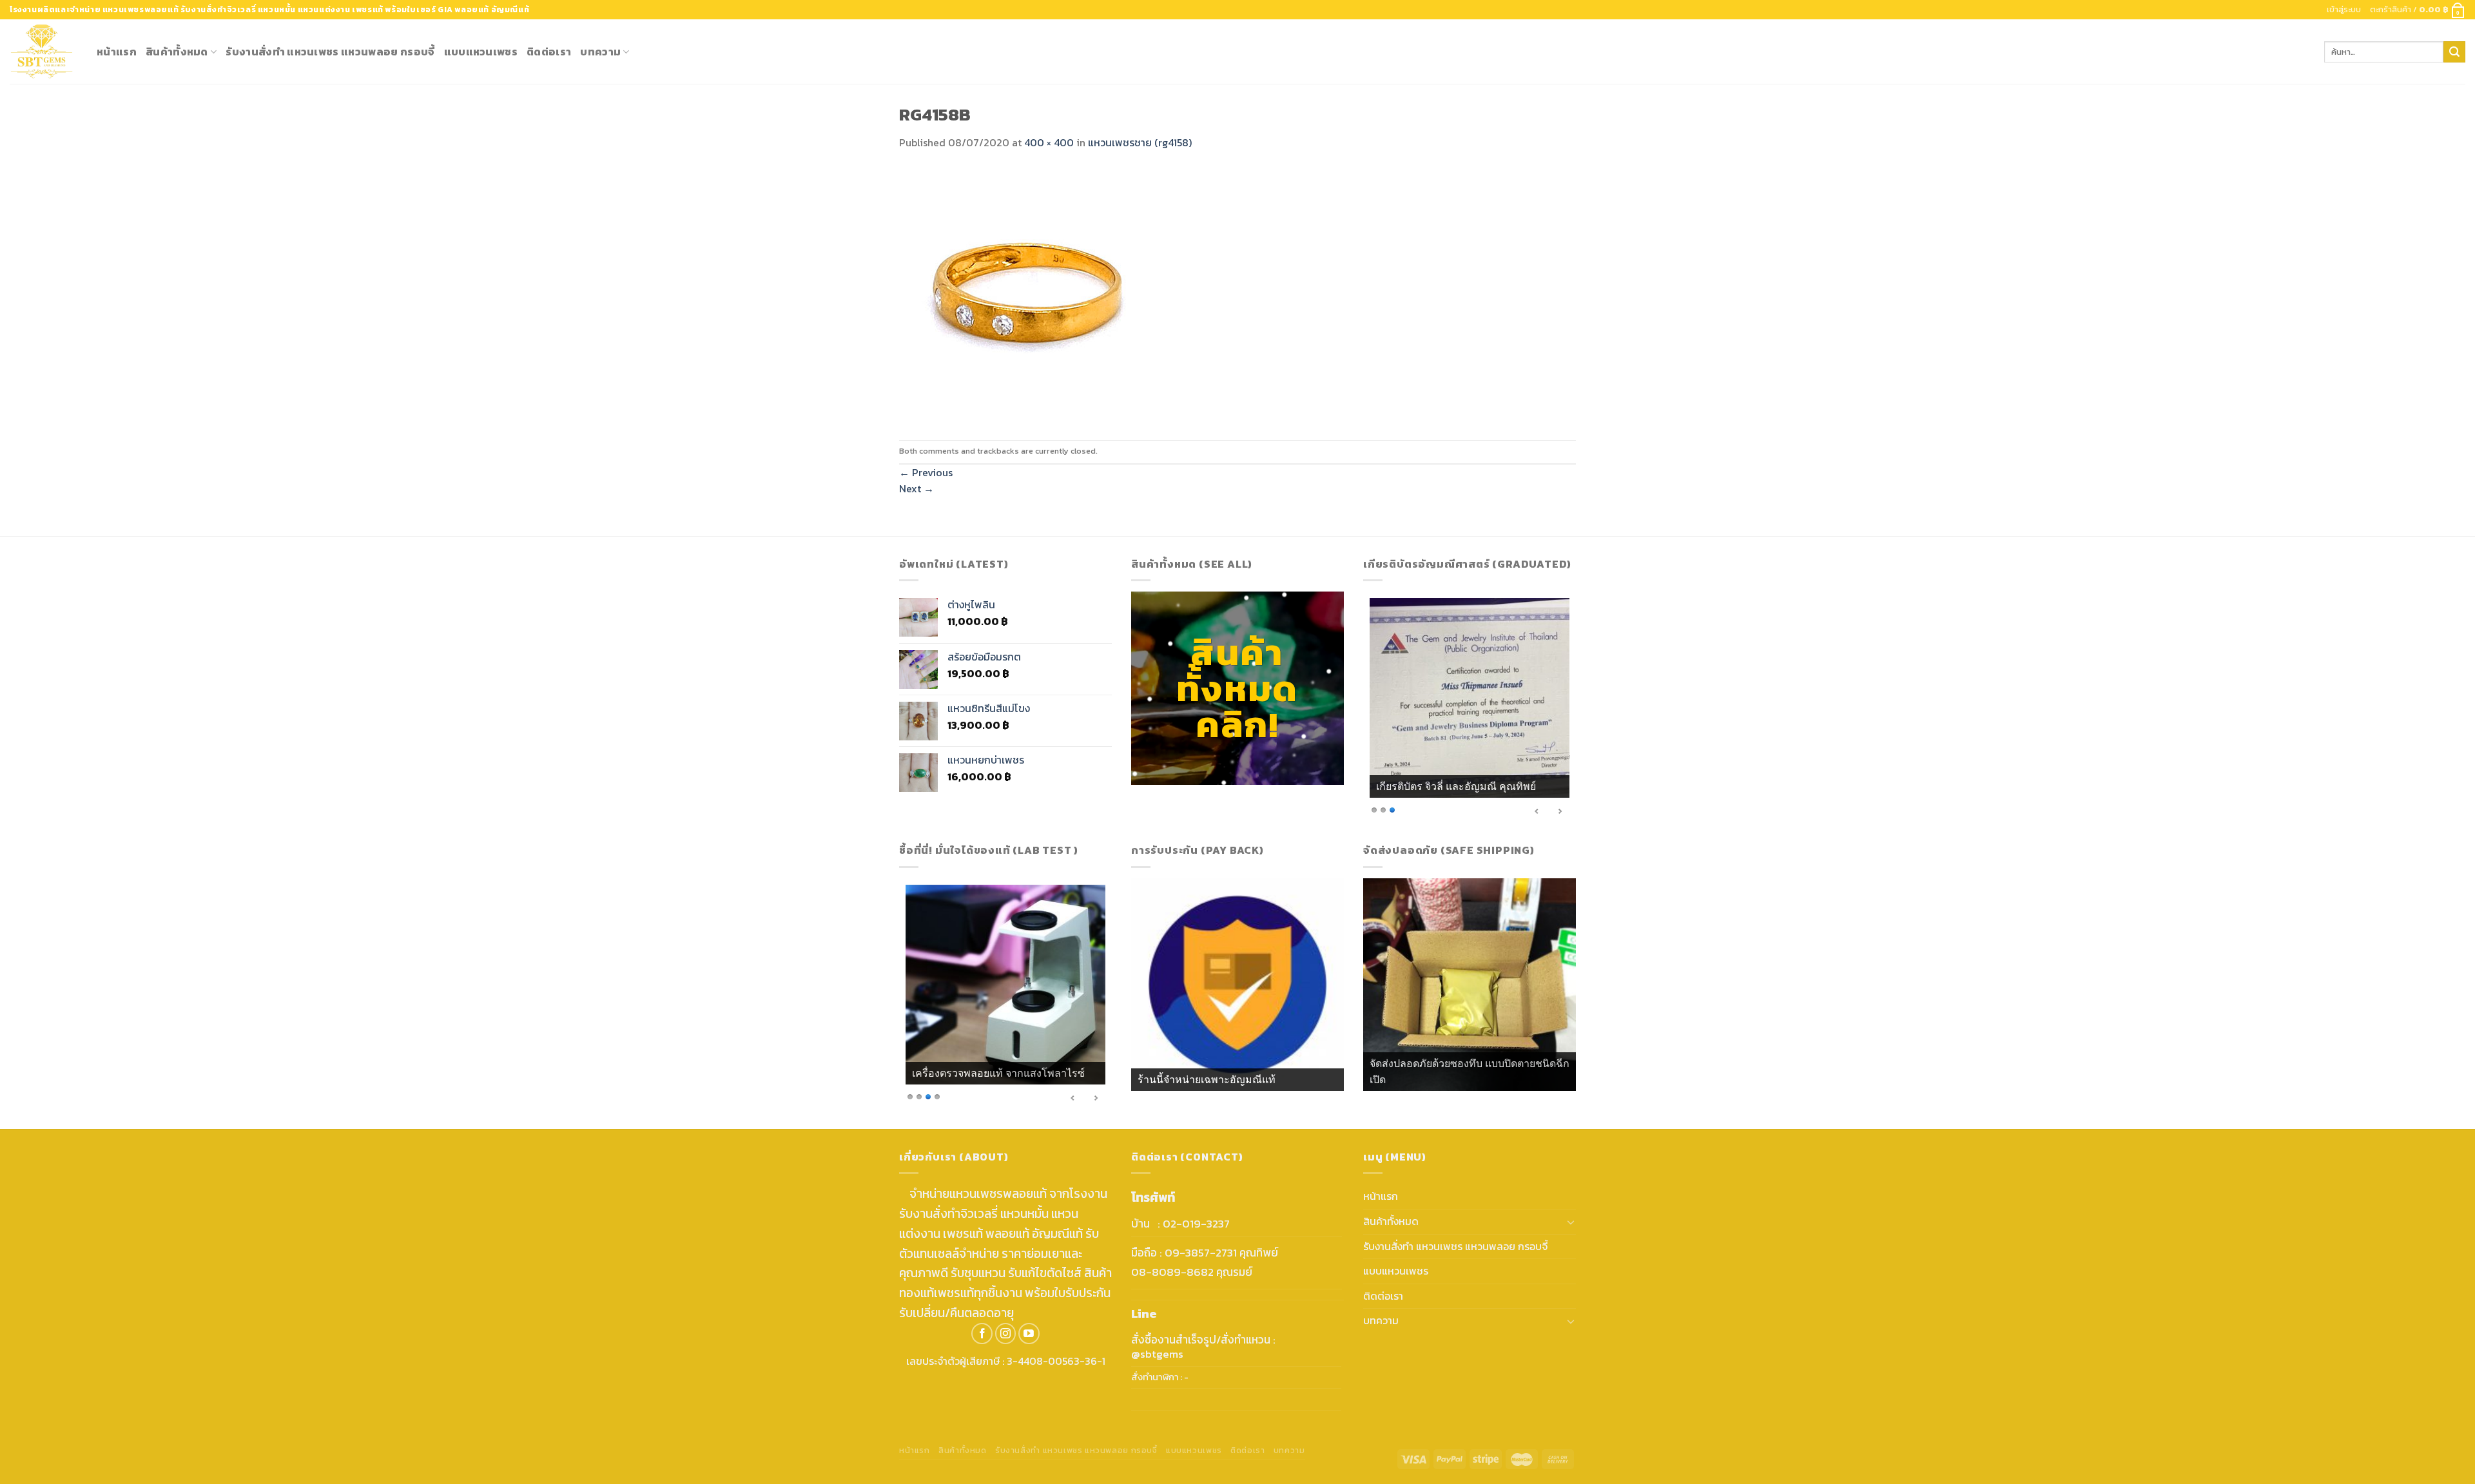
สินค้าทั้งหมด (177, 52)
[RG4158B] (1028, 294)
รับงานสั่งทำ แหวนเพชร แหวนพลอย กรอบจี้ (330, 52)
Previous (926, 472)
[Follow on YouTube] (1029, 1334)
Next (917, 488)
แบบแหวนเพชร (481, 52)
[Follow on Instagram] (1006, 1334)
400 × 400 (1049, 142)
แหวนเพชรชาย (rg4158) (1140, 142)
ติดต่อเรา (549, 52)
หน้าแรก (117, 52)
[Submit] (2454, 52)
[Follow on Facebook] (982, 1334)
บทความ (600, 52)
